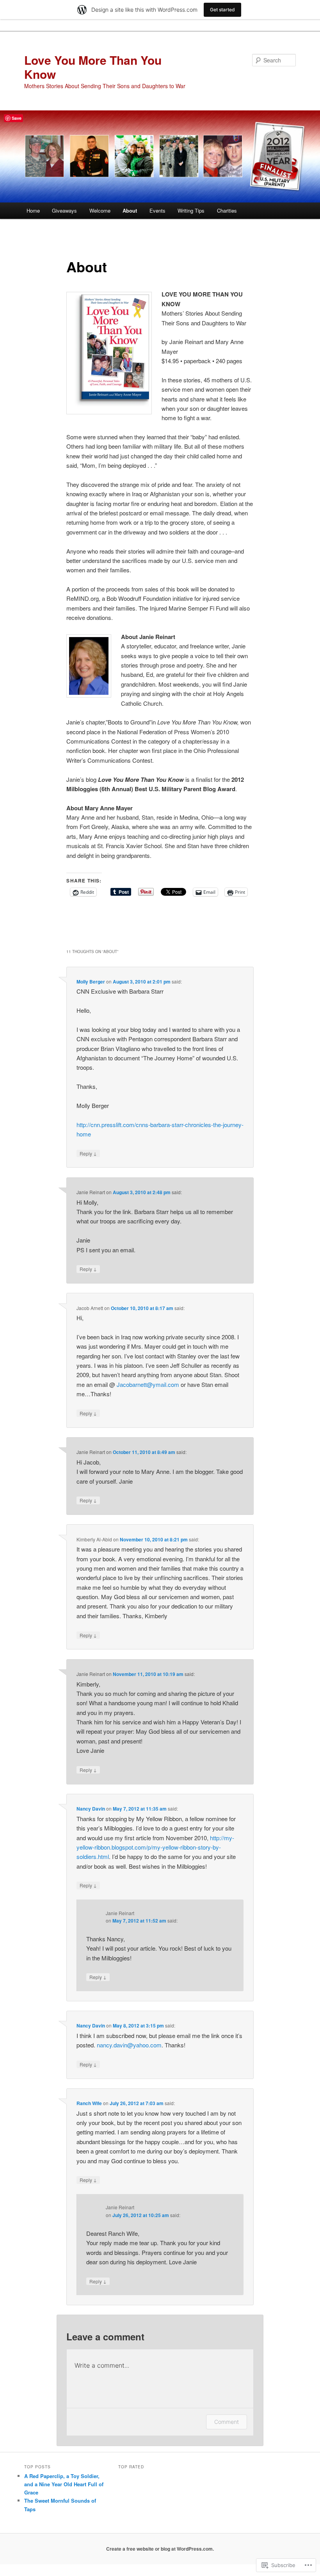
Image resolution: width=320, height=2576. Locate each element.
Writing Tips (191, 210)
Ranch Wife (89, 2103)
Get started (222, 10)
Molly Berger (91, 982)
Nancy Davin (91, 1809)
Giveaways (64, 210)
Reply (88, 1153)
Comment (227, 2422)
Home (33, 210)
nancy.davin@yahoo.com (129, 2045)
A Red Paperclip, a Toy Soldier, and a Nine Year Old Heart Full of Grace (64, 2484)
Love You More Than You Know (93, 67)
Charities (227, 210)
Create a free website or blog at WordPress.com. (160, 2549)
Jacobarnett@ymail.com (148, 1384)
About (130, 210)
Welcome (100, 210)
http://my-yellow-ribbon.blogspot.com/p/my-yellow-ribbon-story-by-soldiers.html (155, 1847)
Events (157, 210)
